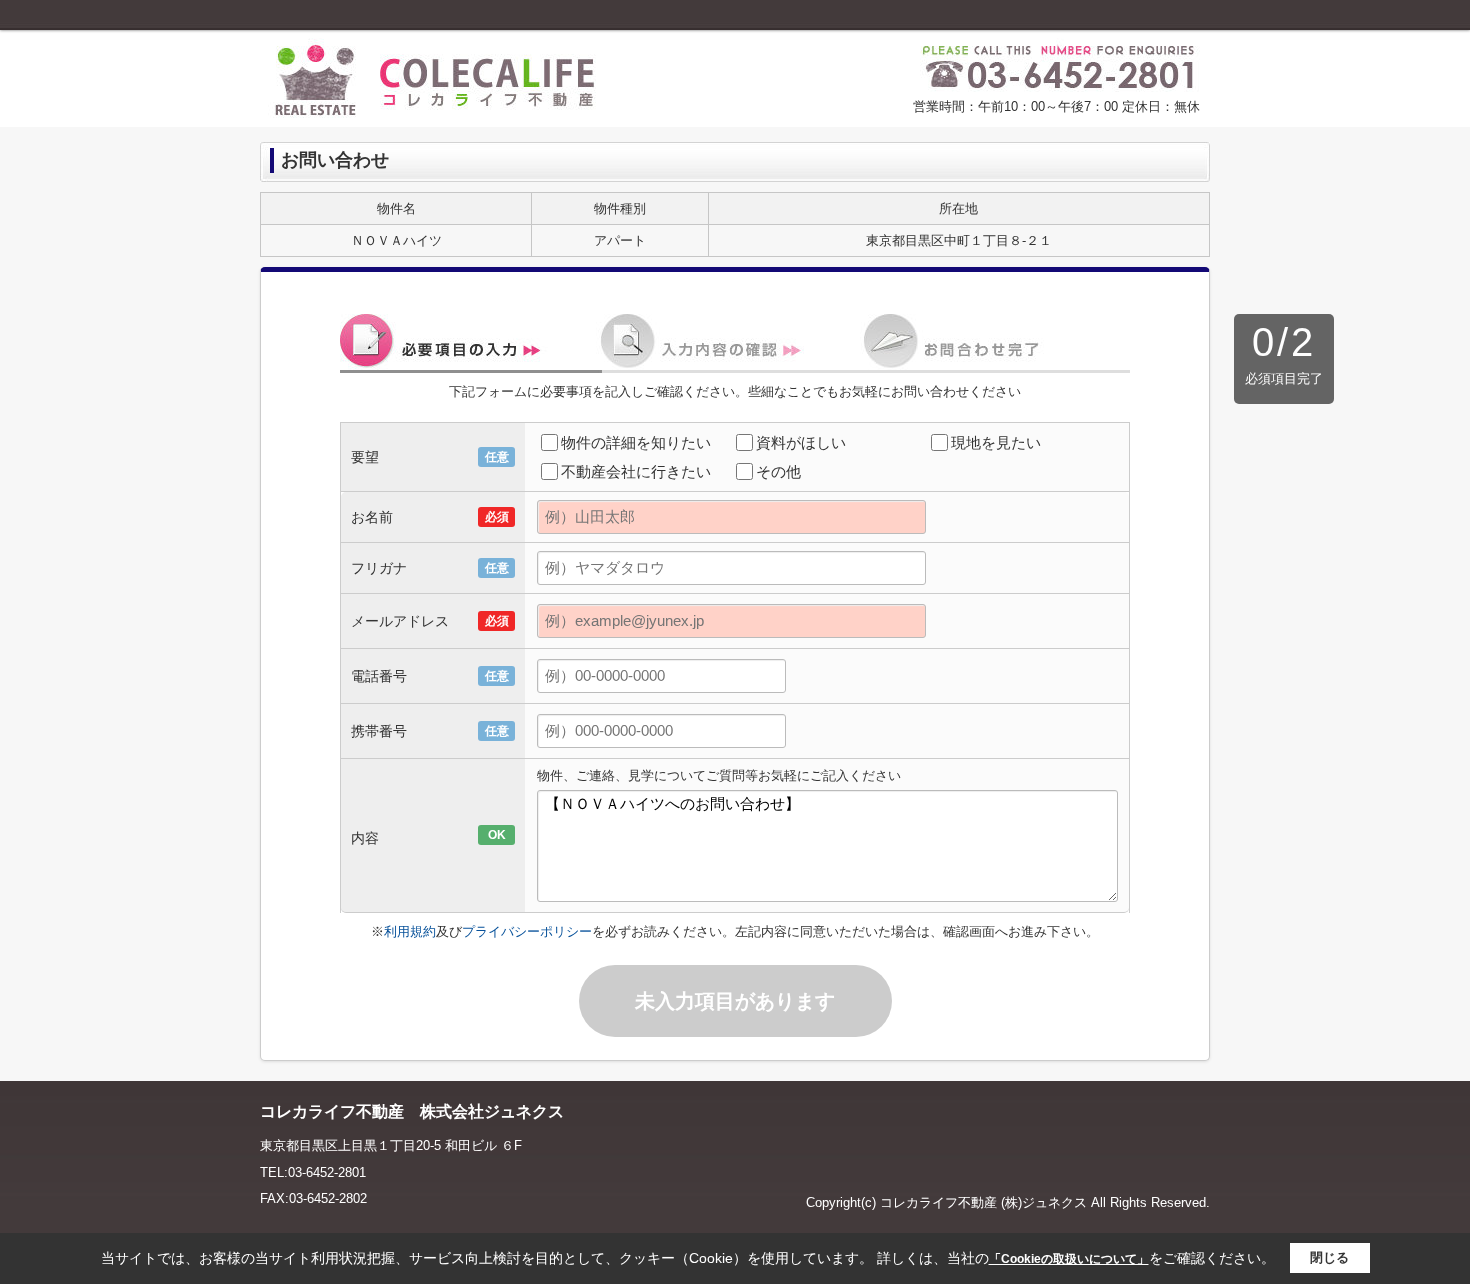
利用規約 (410, 931)
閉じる (1329, 1257)
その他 (778, 471)
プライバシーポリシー (527, 931)
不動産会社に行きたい (636, 471)
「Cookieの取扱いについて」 (1069, 1259)
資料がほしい (801, 442)
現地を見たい (996, 442)
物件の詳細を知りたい (636, 442)
